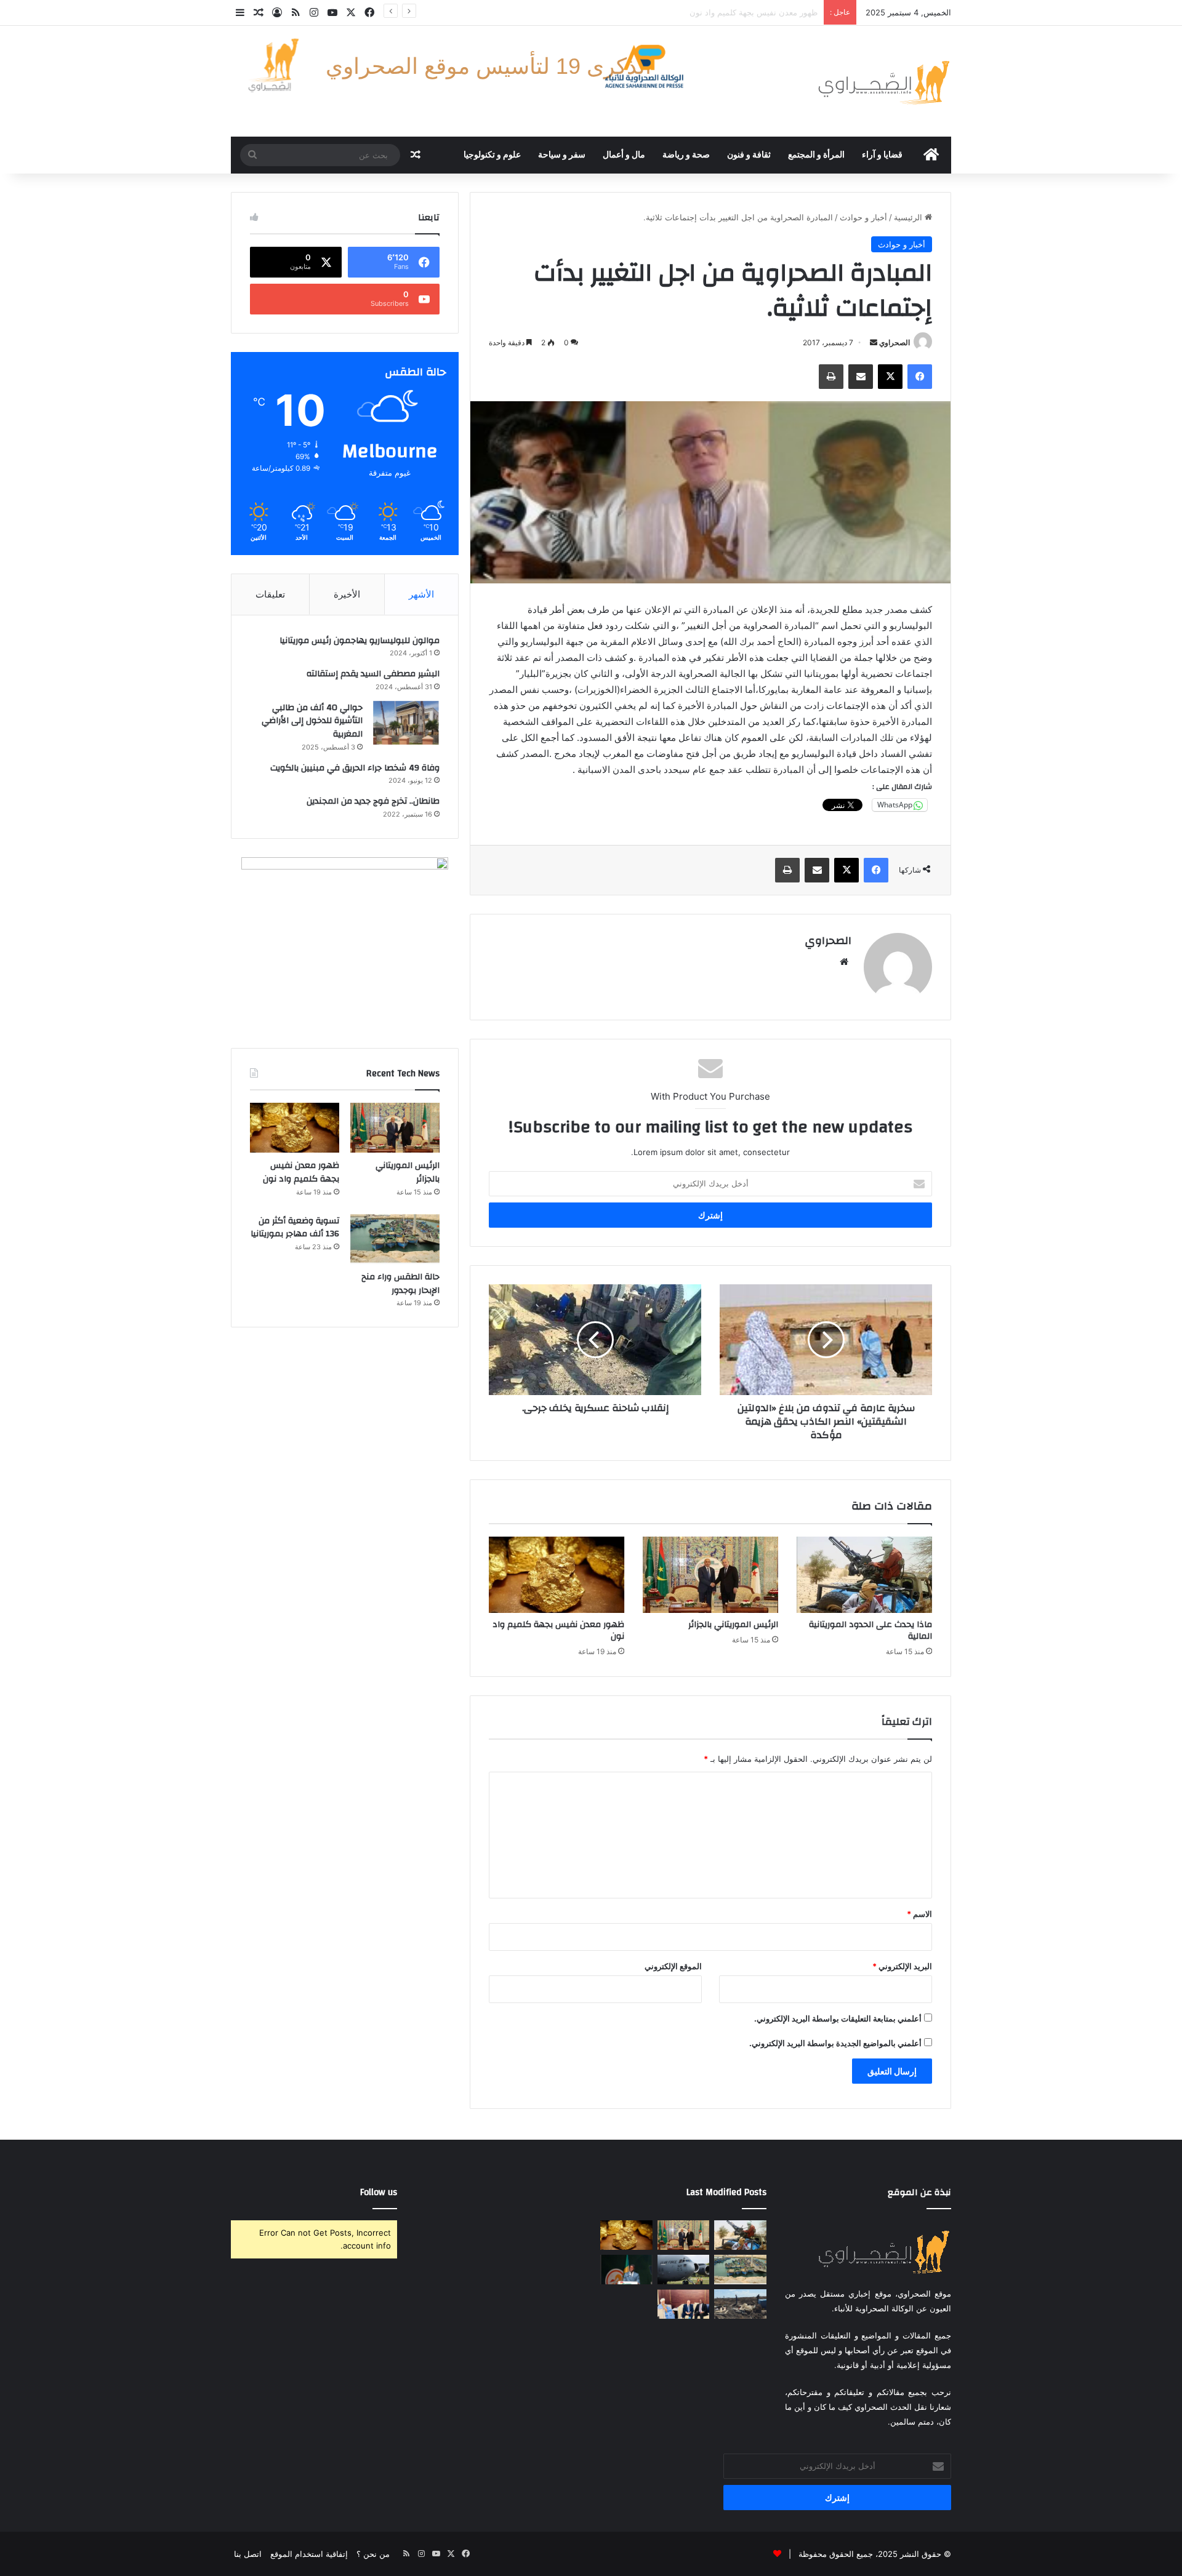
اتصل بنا (248, 2554)
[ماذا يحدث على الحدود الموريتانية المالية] (864, 1575)
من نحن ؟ (373, 2554)
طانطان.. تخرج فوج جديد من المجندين (373, 801)
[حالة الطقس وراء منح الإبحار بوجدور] (395, 1239)
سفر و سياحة (562, 155)
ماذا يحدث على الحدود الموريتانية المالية (870, 1630)
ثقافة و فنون (749, 155)
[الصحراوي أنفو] (883, 81)
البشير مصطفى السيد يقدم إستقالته (373, 674)
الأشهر (421, 594)
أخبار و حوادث (863, 217)
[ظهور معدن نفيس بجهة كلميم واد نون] (557, 1575)
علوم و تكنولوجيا (492, 155)
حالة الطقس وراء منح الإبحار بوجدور (757, 12)
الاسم (919, 1914)
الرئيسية (909, 217)
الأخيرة (347, 594)
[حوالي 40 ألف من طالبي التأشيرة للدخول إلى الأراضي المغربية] (406, 723)
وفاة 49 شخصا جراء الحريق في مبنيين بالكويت (355, 768)
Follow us (379, 2192)
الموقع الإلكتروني (673, 1966)
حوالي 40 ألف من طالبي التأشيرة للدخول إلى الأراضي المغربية (312, 721)
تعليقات (270, 594)
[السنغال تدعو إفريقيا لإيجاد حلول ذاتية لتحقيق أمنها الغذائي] (626, 2270)
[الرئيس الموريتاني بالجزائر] (710, 1575)
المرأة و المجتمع (816, 155)
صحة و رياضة (686, 155)
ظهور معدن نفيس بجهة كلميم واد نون (558, 1630)
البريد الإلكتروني (902, 1966)
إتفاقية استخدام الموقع (309, 2554)
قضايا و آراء (882, 155)
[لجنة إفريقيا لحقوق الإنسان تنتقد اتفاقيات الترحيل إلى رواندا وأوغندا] (684, 2270)
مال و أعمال (624, 155)
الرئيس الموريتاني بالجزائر (733, 1625)
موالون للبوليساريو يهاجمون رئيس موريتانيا (360, 641)
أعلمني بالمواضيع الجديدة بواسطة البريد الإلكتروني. (835, 2043)
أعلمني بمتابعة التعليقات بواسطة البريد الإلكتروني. (838, 2018)
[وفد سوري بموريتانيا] (684, 2304)
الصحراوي (895, 342)
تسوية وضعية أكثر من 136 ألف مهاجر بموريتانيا (295, 1228)
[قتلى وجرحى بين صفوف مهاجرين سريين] (740, 2304)
